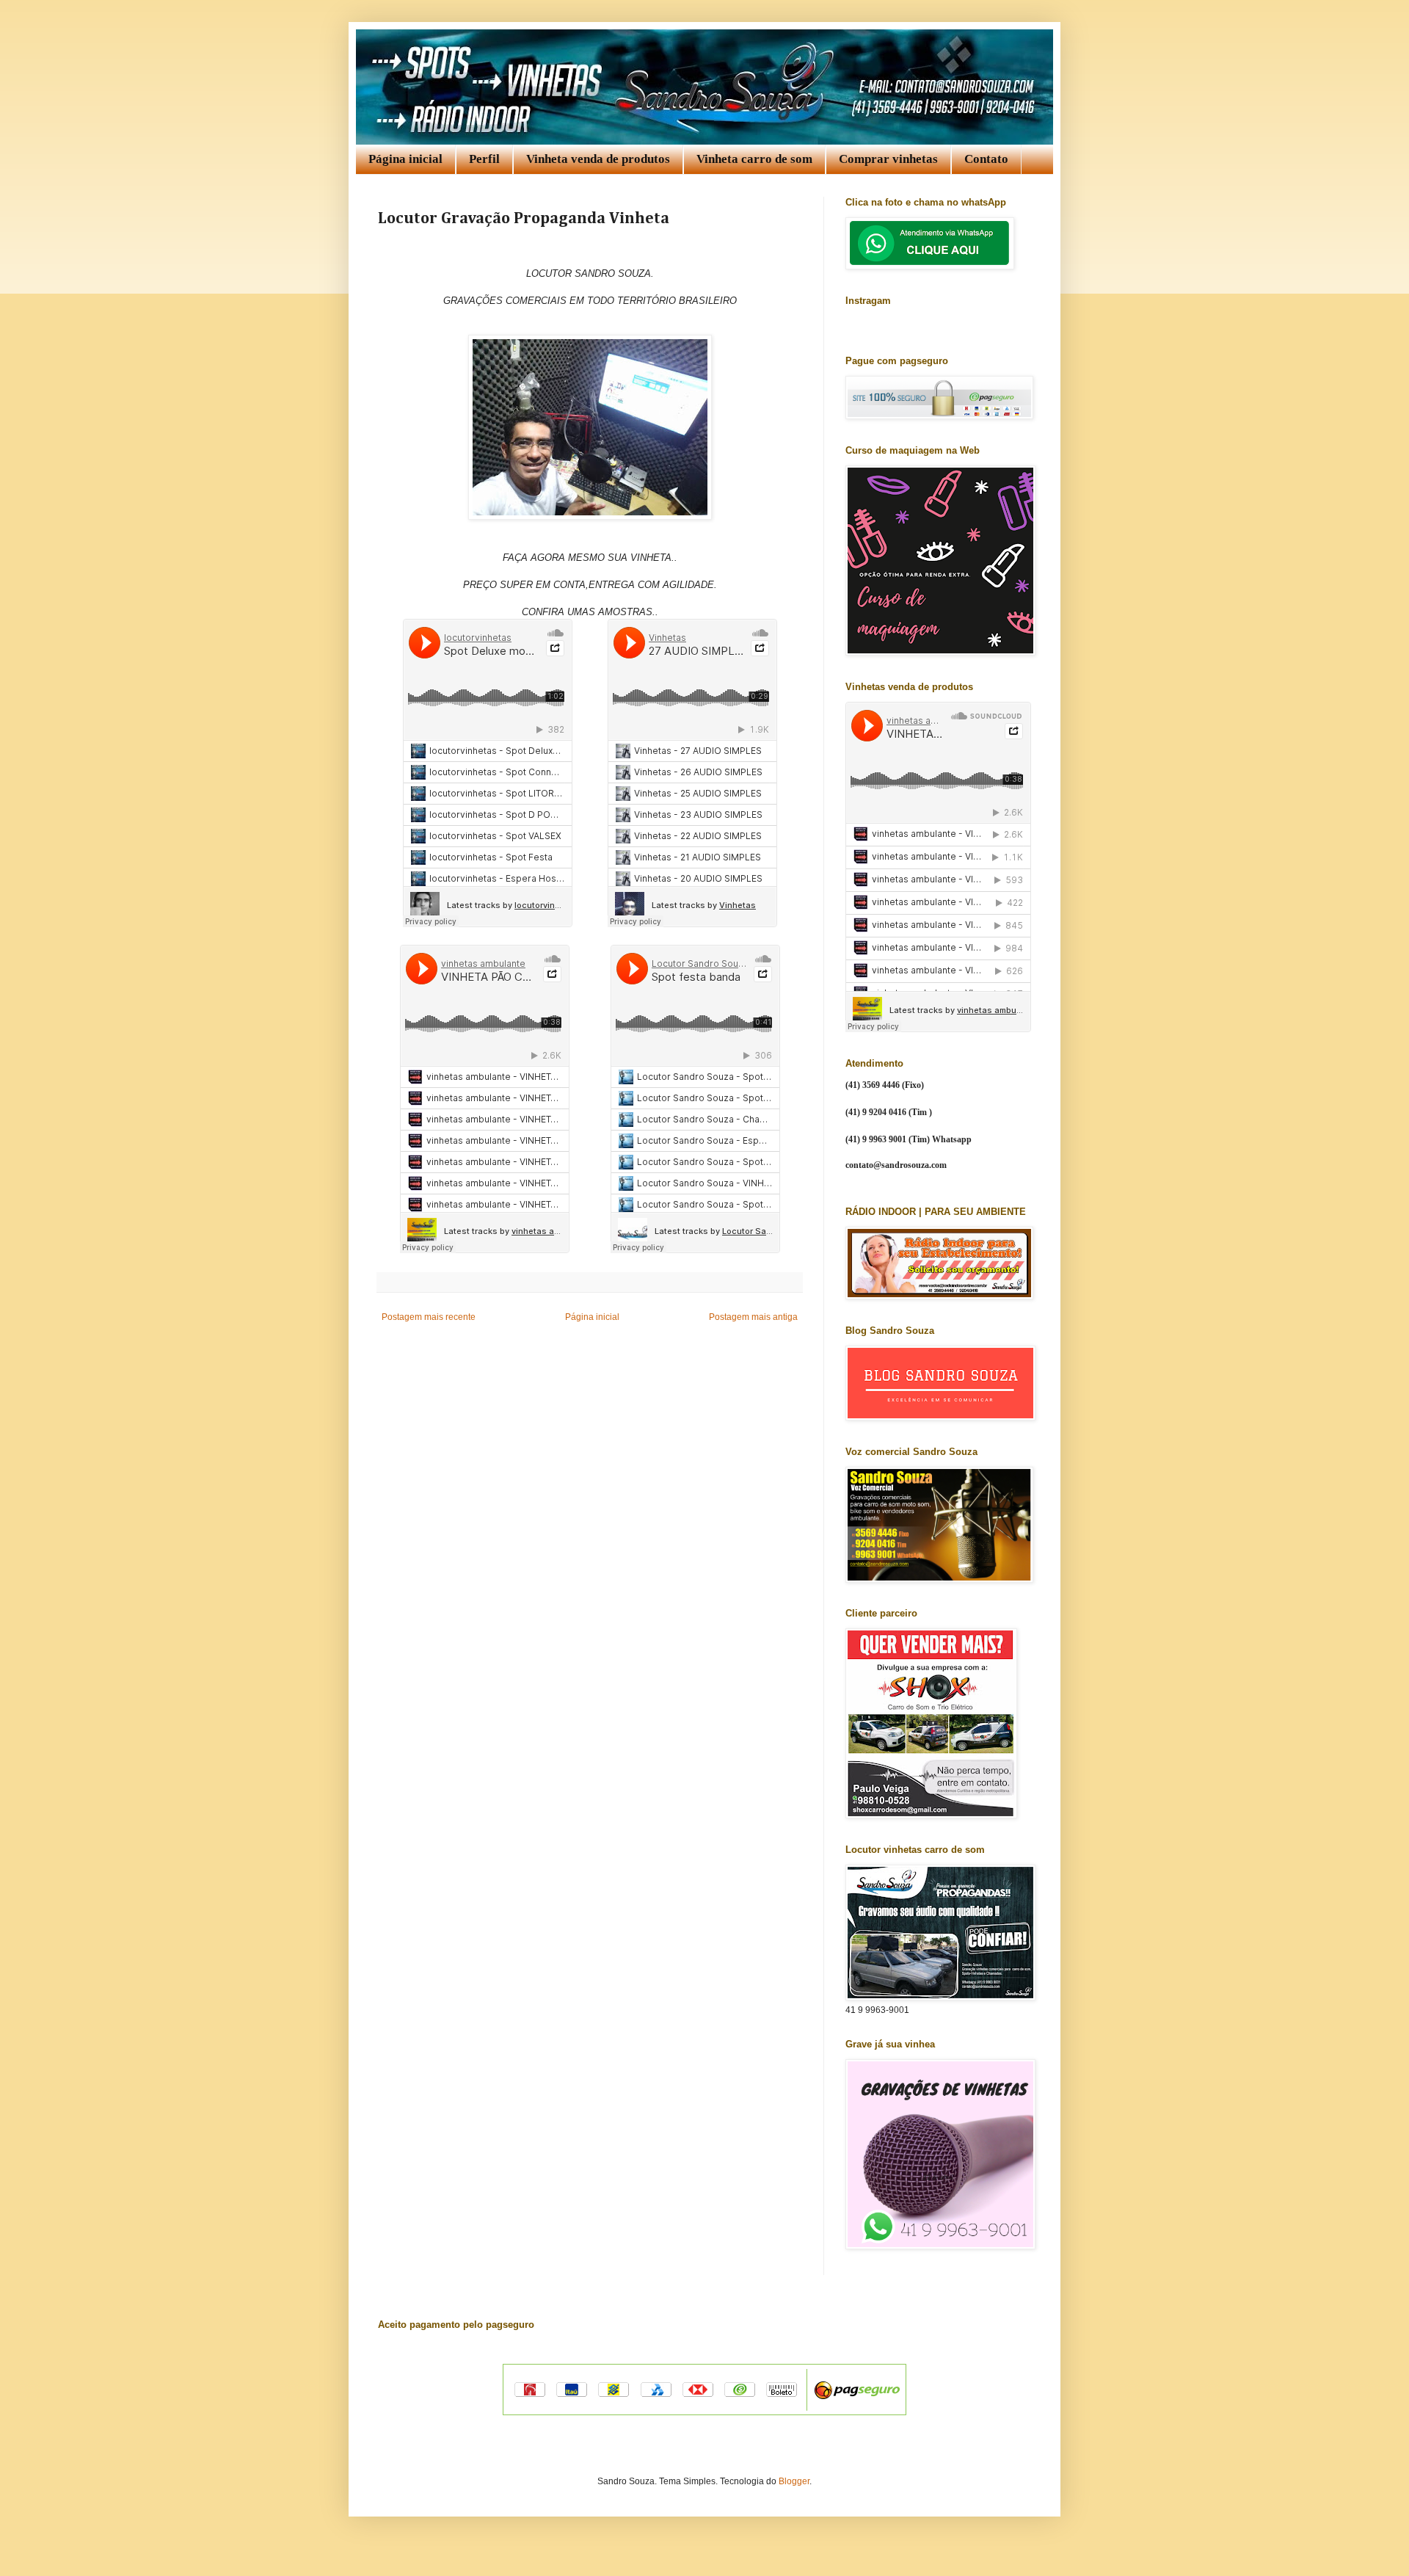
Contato (986, 159)
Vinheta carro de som (754, 159)
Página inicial (405, 159)
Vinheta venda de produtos (598, 159)
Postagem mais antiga (753, 1317)
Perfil (484, 159)
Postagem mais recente (429, 1317)
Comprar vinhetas (888, 159)
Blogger (794, 2481)
